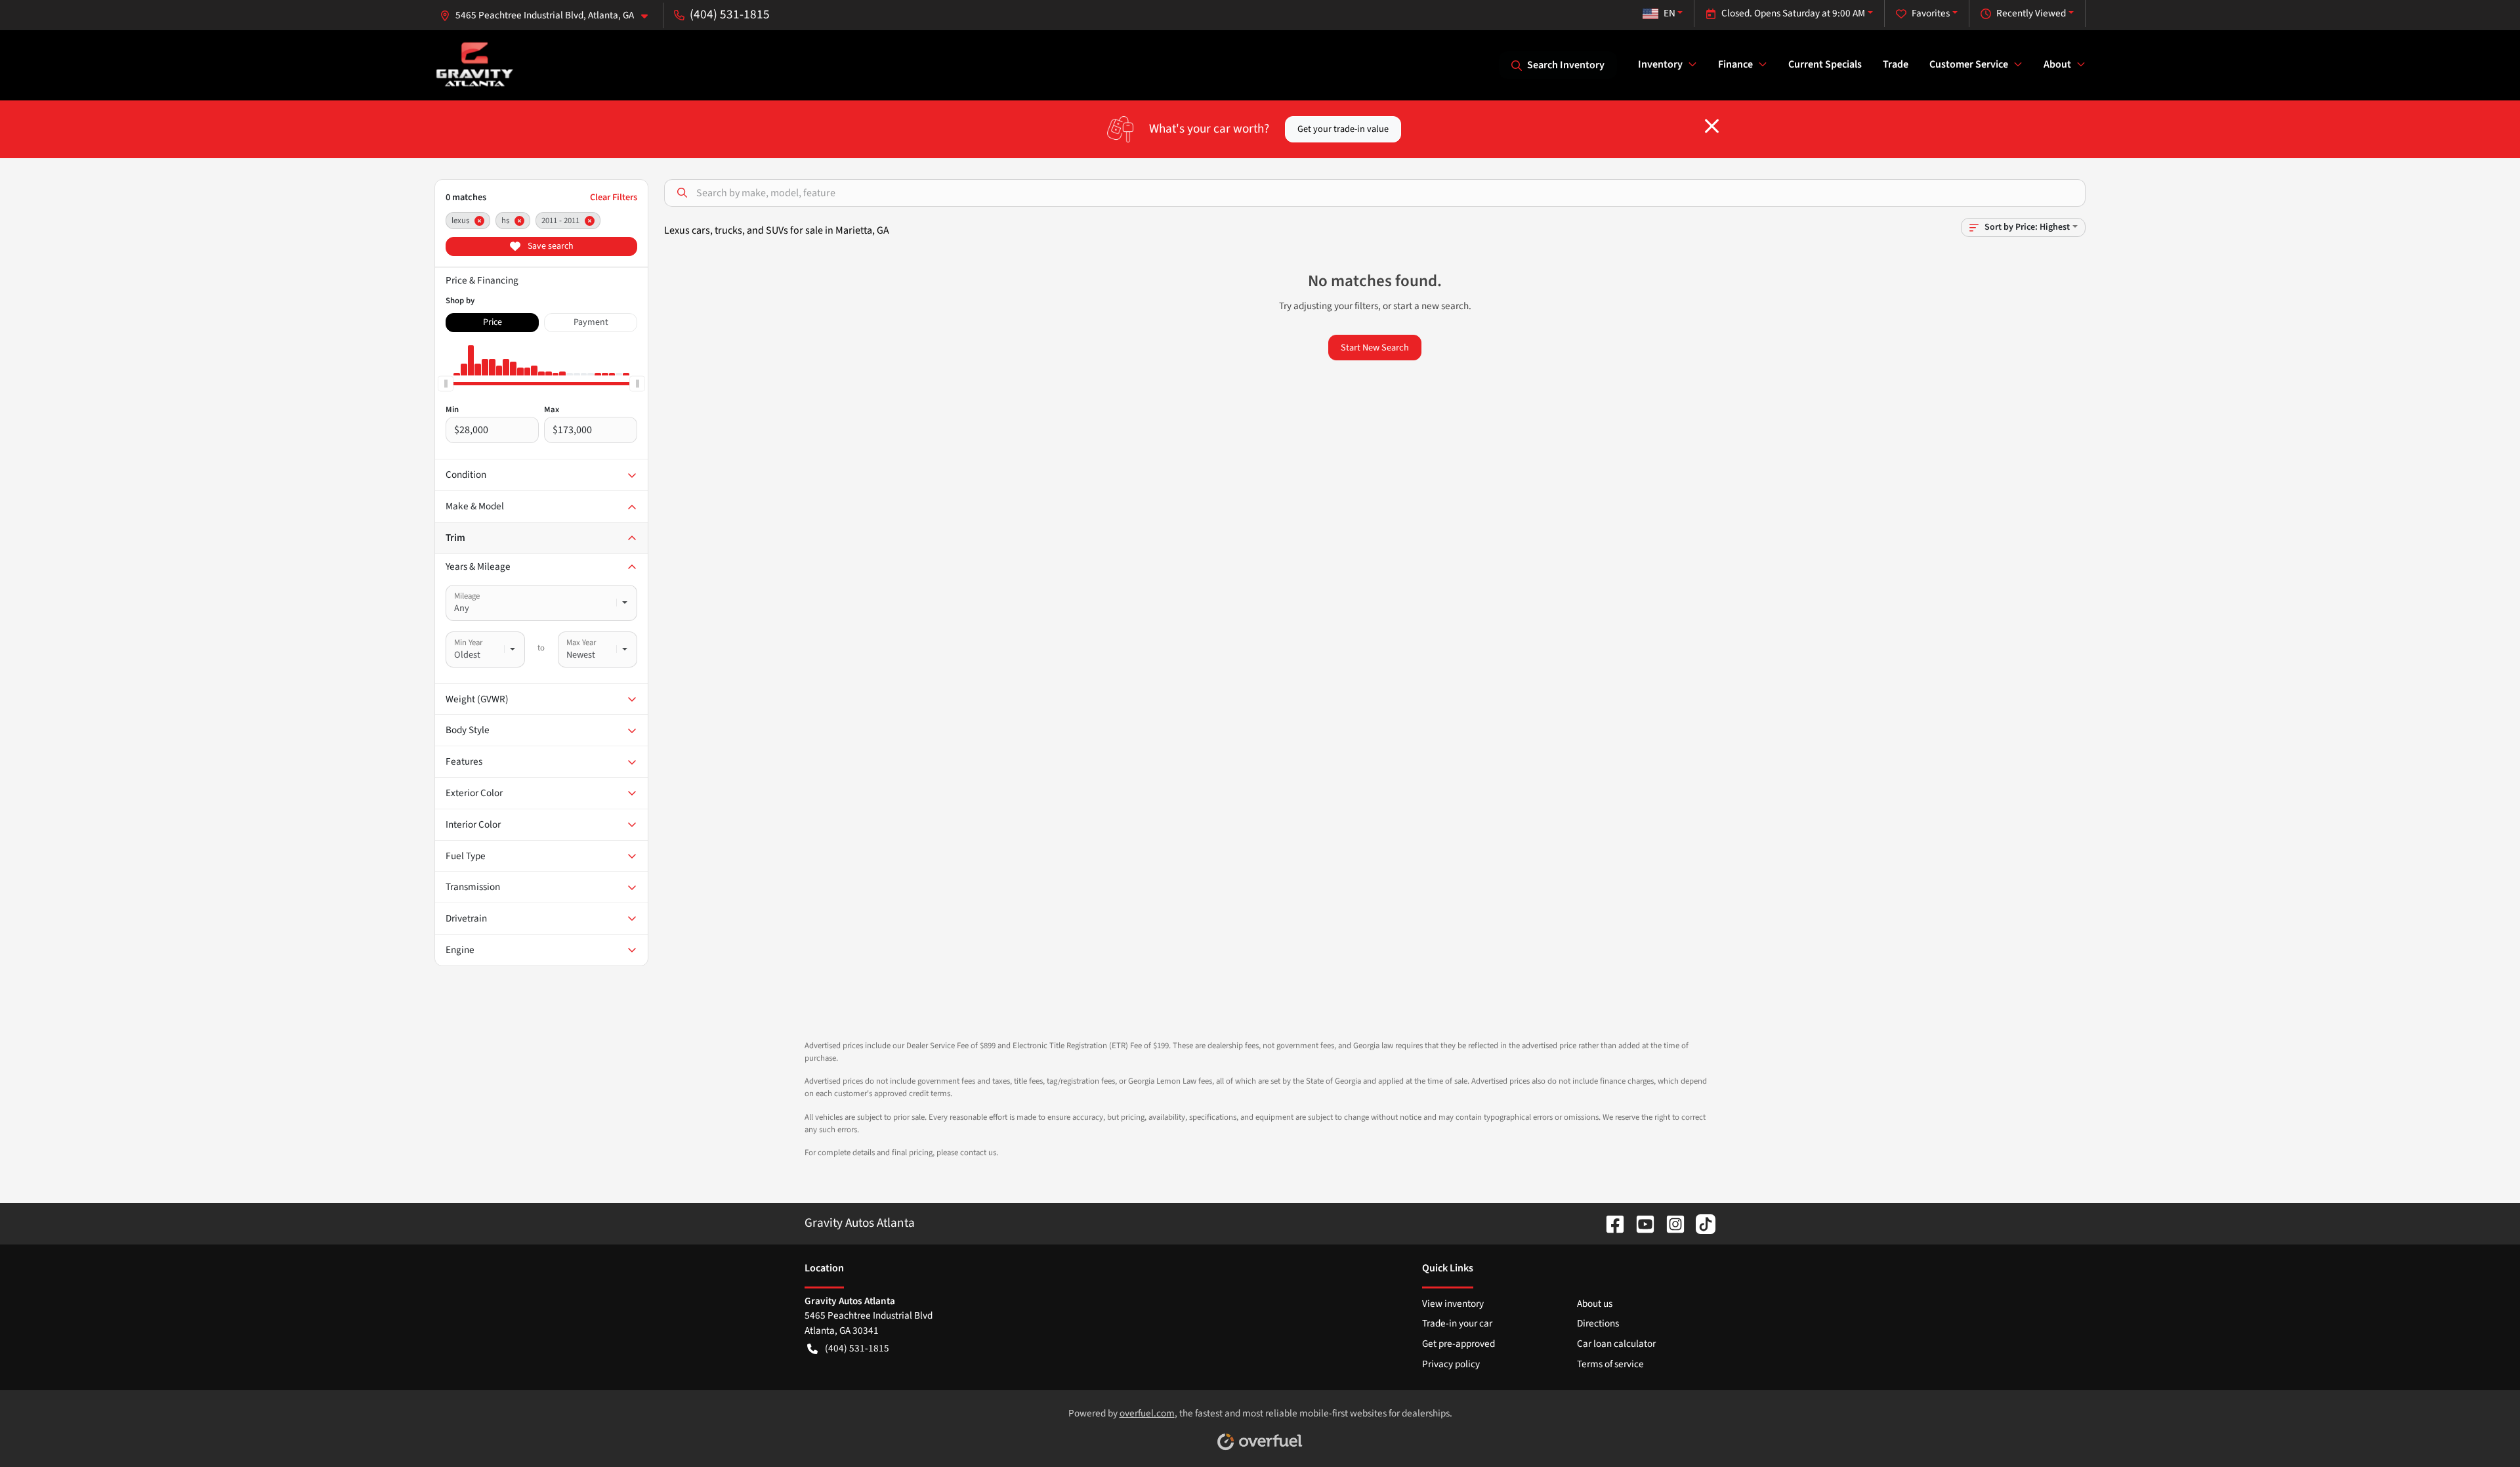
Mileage (467, 596)
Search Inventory (1566, 65)
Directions (1598, 1323)
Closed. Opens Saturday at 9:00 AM (1793, 13)
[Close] (1712, 126)
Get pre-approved (1459, 1344)
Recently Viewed (2031, 13)
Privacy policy (1451, 1364)
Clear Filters (614, 197)
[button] (549, 15)
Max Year (581, 643)
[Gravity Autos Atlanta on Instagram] (1670, 1223)
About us (1595, 1304)
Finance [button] (1735, 64)
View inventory (1453, 1304)
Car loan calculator (1616, 1344)
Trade (1896, 64)
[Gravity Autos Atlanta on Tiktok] (1700, 1223)
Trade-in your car (1457, 1323)
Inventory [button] (1660, 64)
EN (1669, 13)
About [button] (2057, 64)
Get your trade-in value (1343, 129)
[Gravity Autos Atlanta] (475, 65)
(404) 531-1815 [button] (730, 14)
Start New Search (1375, 348)
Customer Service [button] (1969, 64)
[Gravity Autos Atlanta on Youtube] (1640, 1223)
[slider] (446, 383)
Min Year (468, 643)
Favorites (1931, 13)
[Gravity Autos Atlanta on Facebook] (1610, 1223)
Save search (550, 246)
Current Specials (1825, 64)
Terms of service (1610, 1364)
